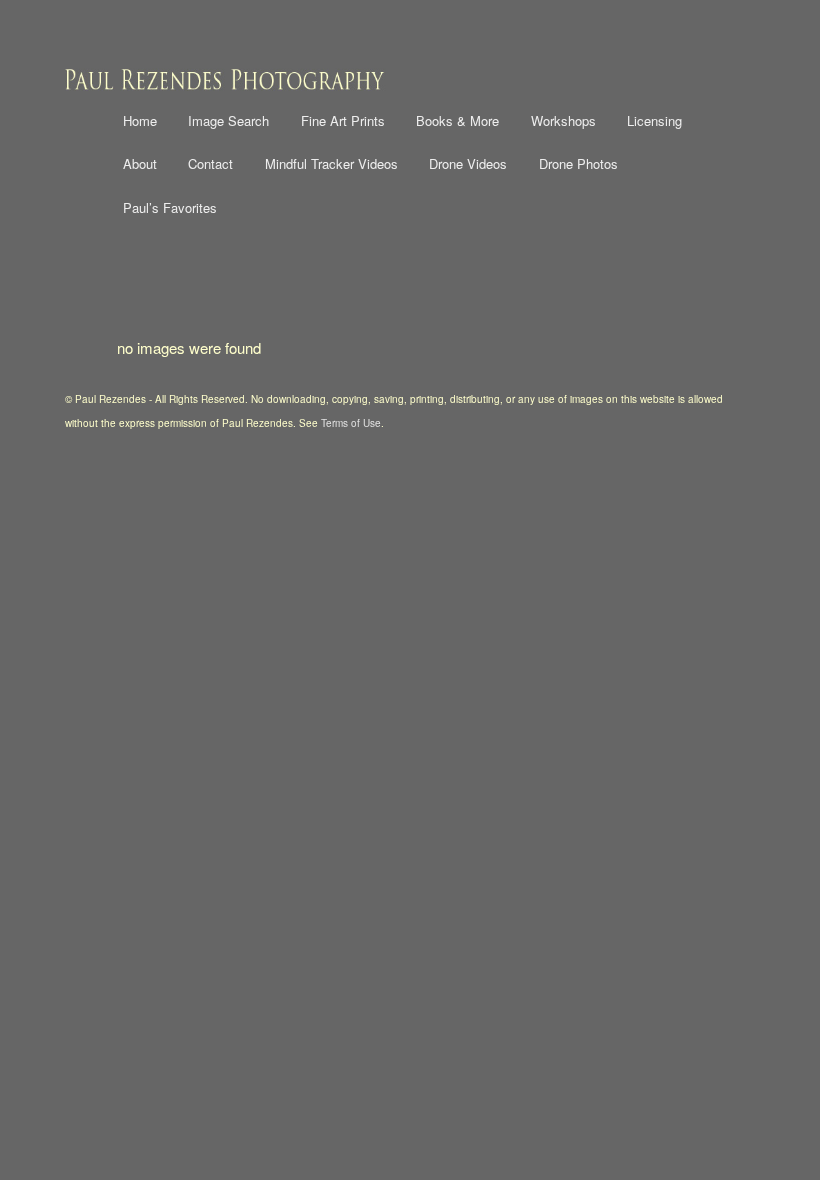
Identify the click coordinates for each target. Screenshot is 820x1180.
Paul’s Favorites (170, 207)
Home (140, 120)
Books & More (457, 120)
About (140, 163)
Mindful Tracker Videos (331, 163)
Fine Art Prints (343, 120)
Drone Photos (578, 163)
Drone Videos (468, 163)
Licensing (654, 120)
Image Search (228, 120)
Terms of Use (351, 423)
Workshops (563, 120)
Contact (210, 163)
